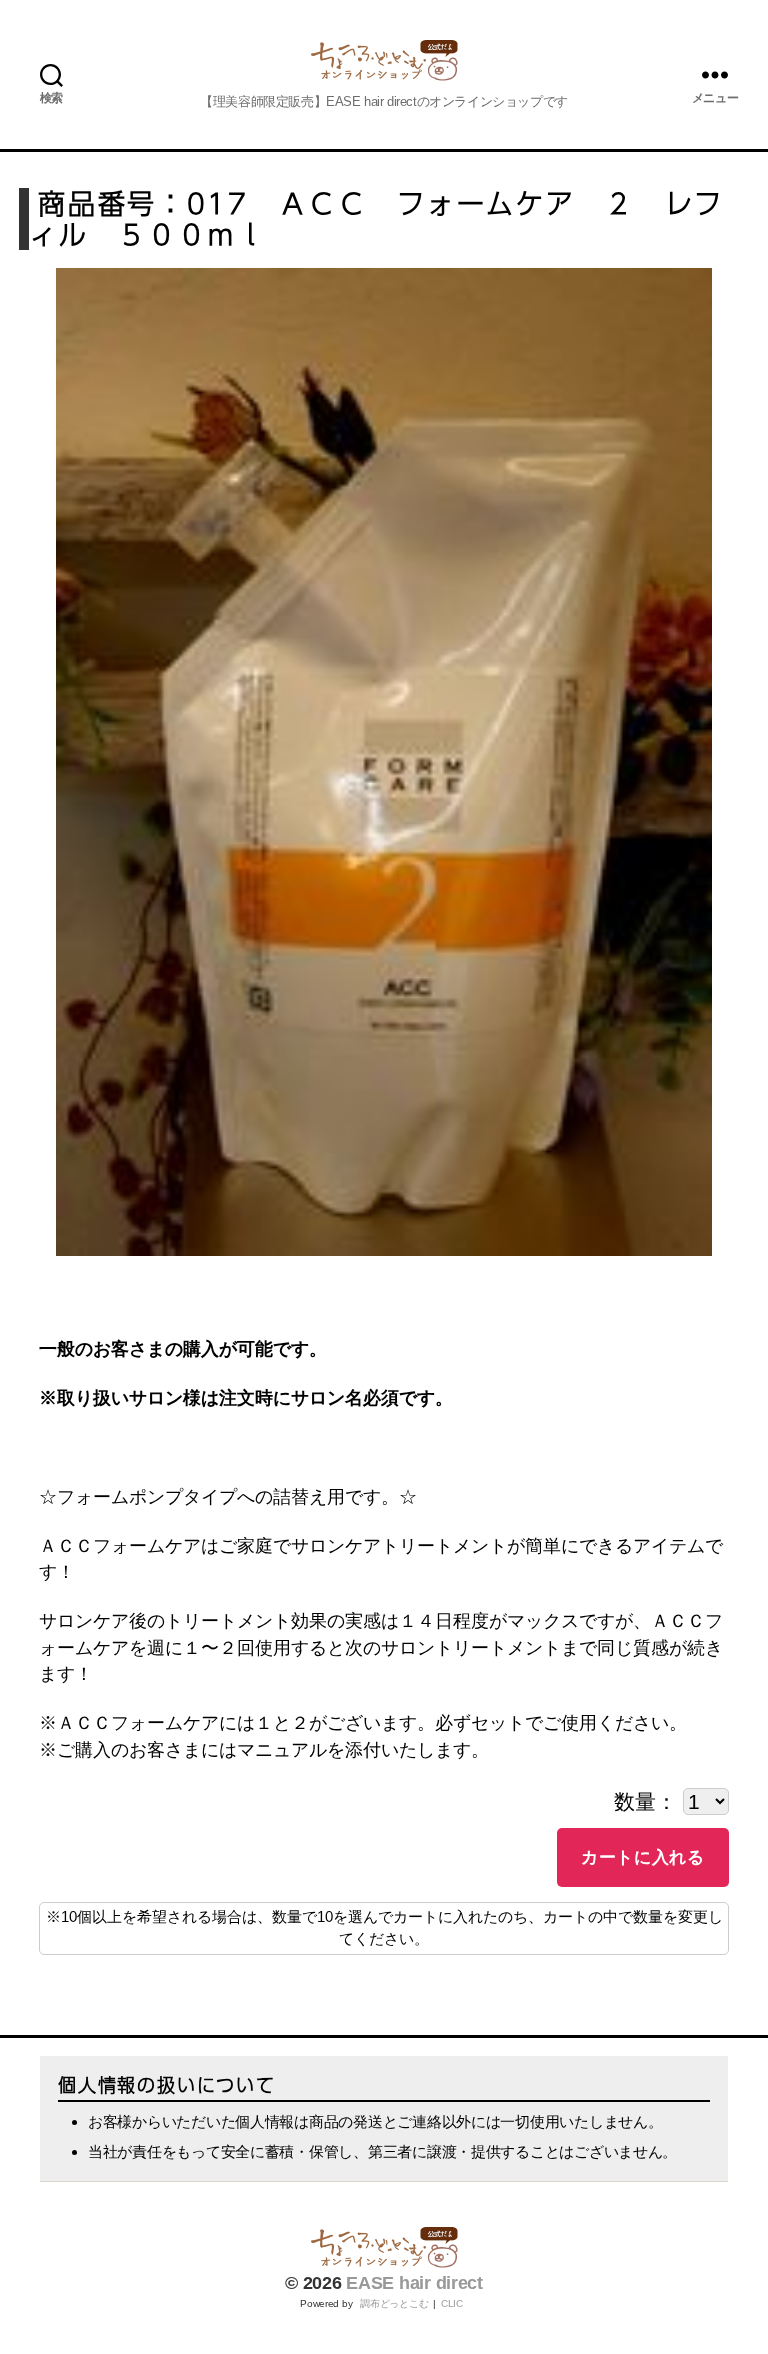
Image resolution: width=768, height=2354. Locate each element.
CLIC (452, 2303)
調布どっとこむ (394, 2303)
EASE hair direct (414, 2283)
